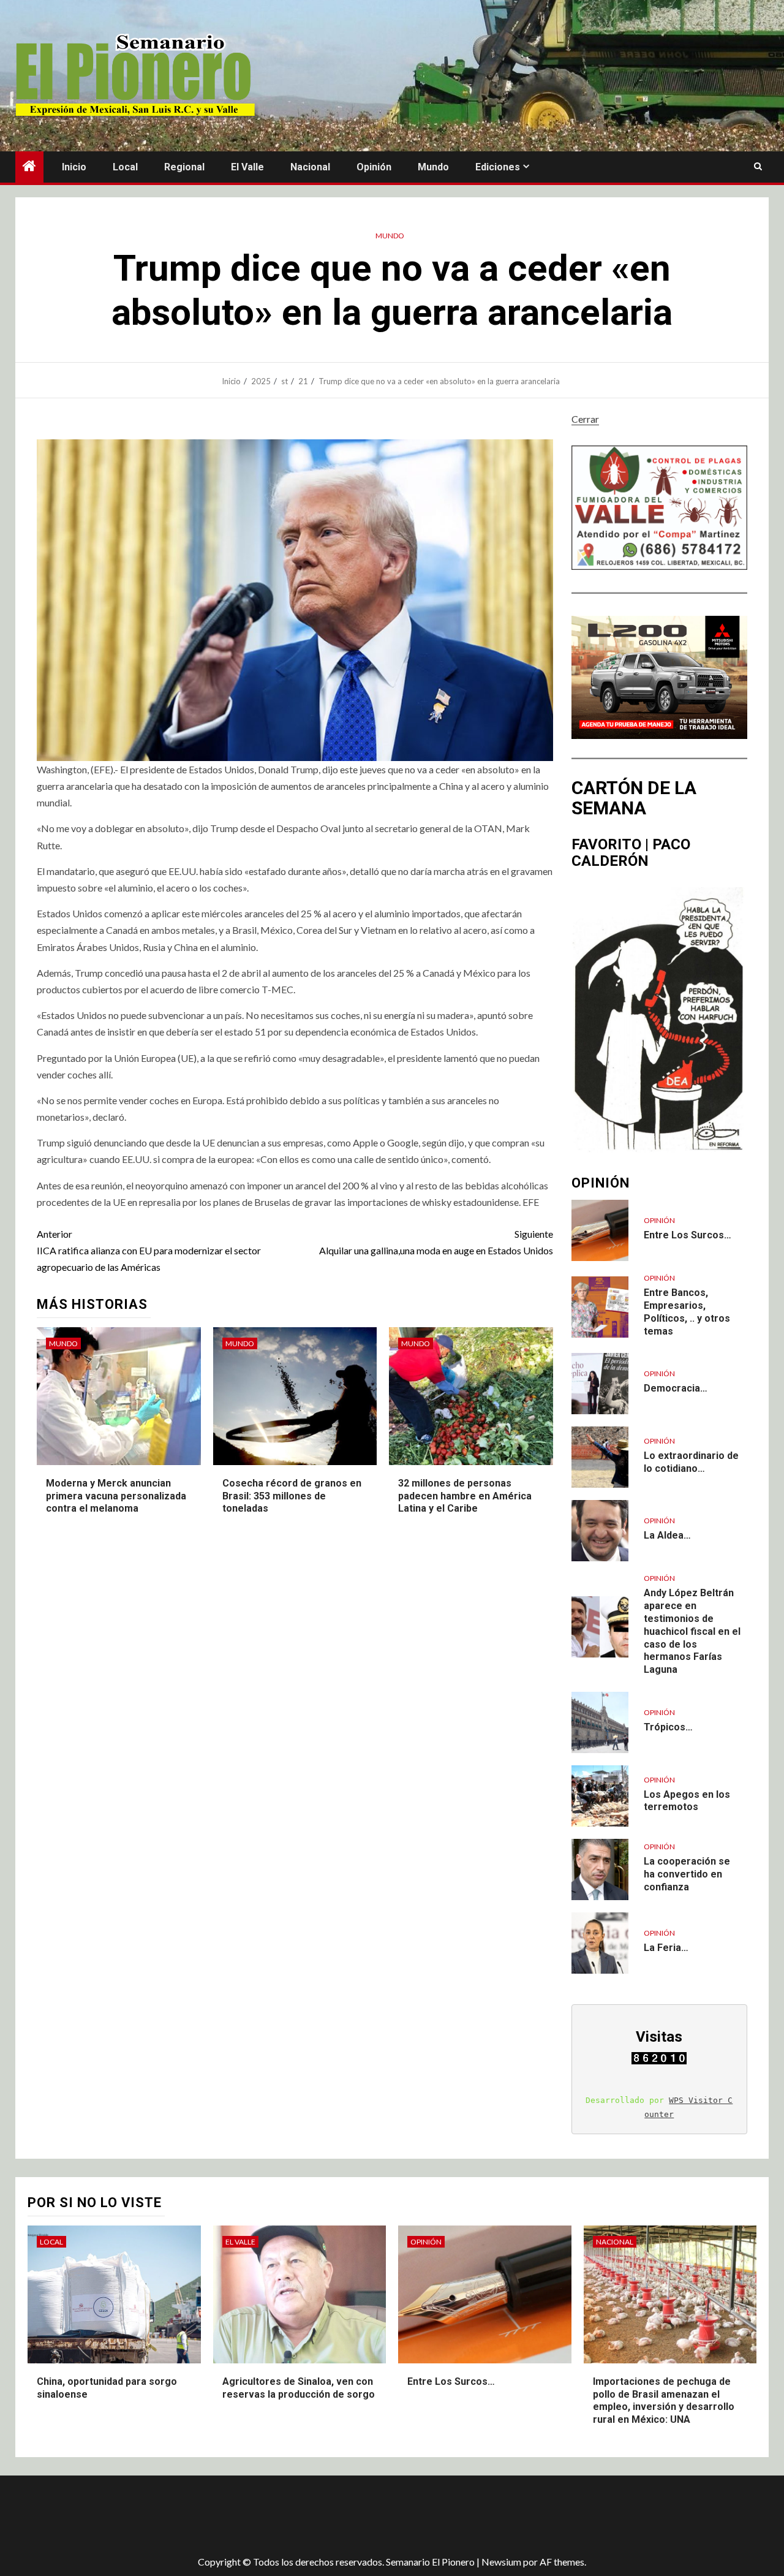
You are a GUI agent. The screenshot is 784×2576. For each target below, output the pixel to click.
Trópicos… (668, 1727)
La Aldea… (667, 1535)
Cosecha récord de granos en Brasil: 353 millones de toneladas (292, 1496)
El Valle (247, 167)
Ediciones (498, 167)
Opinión (374, 167)
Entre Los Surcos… (688, 1235)
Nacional (310, 167)
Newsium (501, 2562)
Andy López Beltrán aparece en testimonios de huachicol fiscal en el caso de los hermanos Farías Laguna (692, 1631)
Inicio (74, 167)
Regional (184, 167)
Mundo (433, 167)
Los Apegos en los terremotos (687, 1801)
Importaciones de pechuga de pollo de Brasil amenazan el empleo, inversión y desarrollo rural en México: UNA (664, 2400)
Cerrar (585, 419)
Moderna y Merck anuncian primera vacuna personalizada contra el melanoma (116, 1496)
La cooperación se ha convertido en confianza (687, 1874)
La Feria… (666, 1948)
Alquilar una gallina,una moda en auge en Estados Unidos (436, 1242)
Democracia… (676, 1388)
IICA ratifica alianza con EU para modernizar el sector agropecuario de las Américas (149, 1250)
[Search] (758, 167)
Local (125, 167)
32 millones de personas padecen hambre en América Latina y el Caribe (465, 1496)
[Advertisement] (233, 2515)
